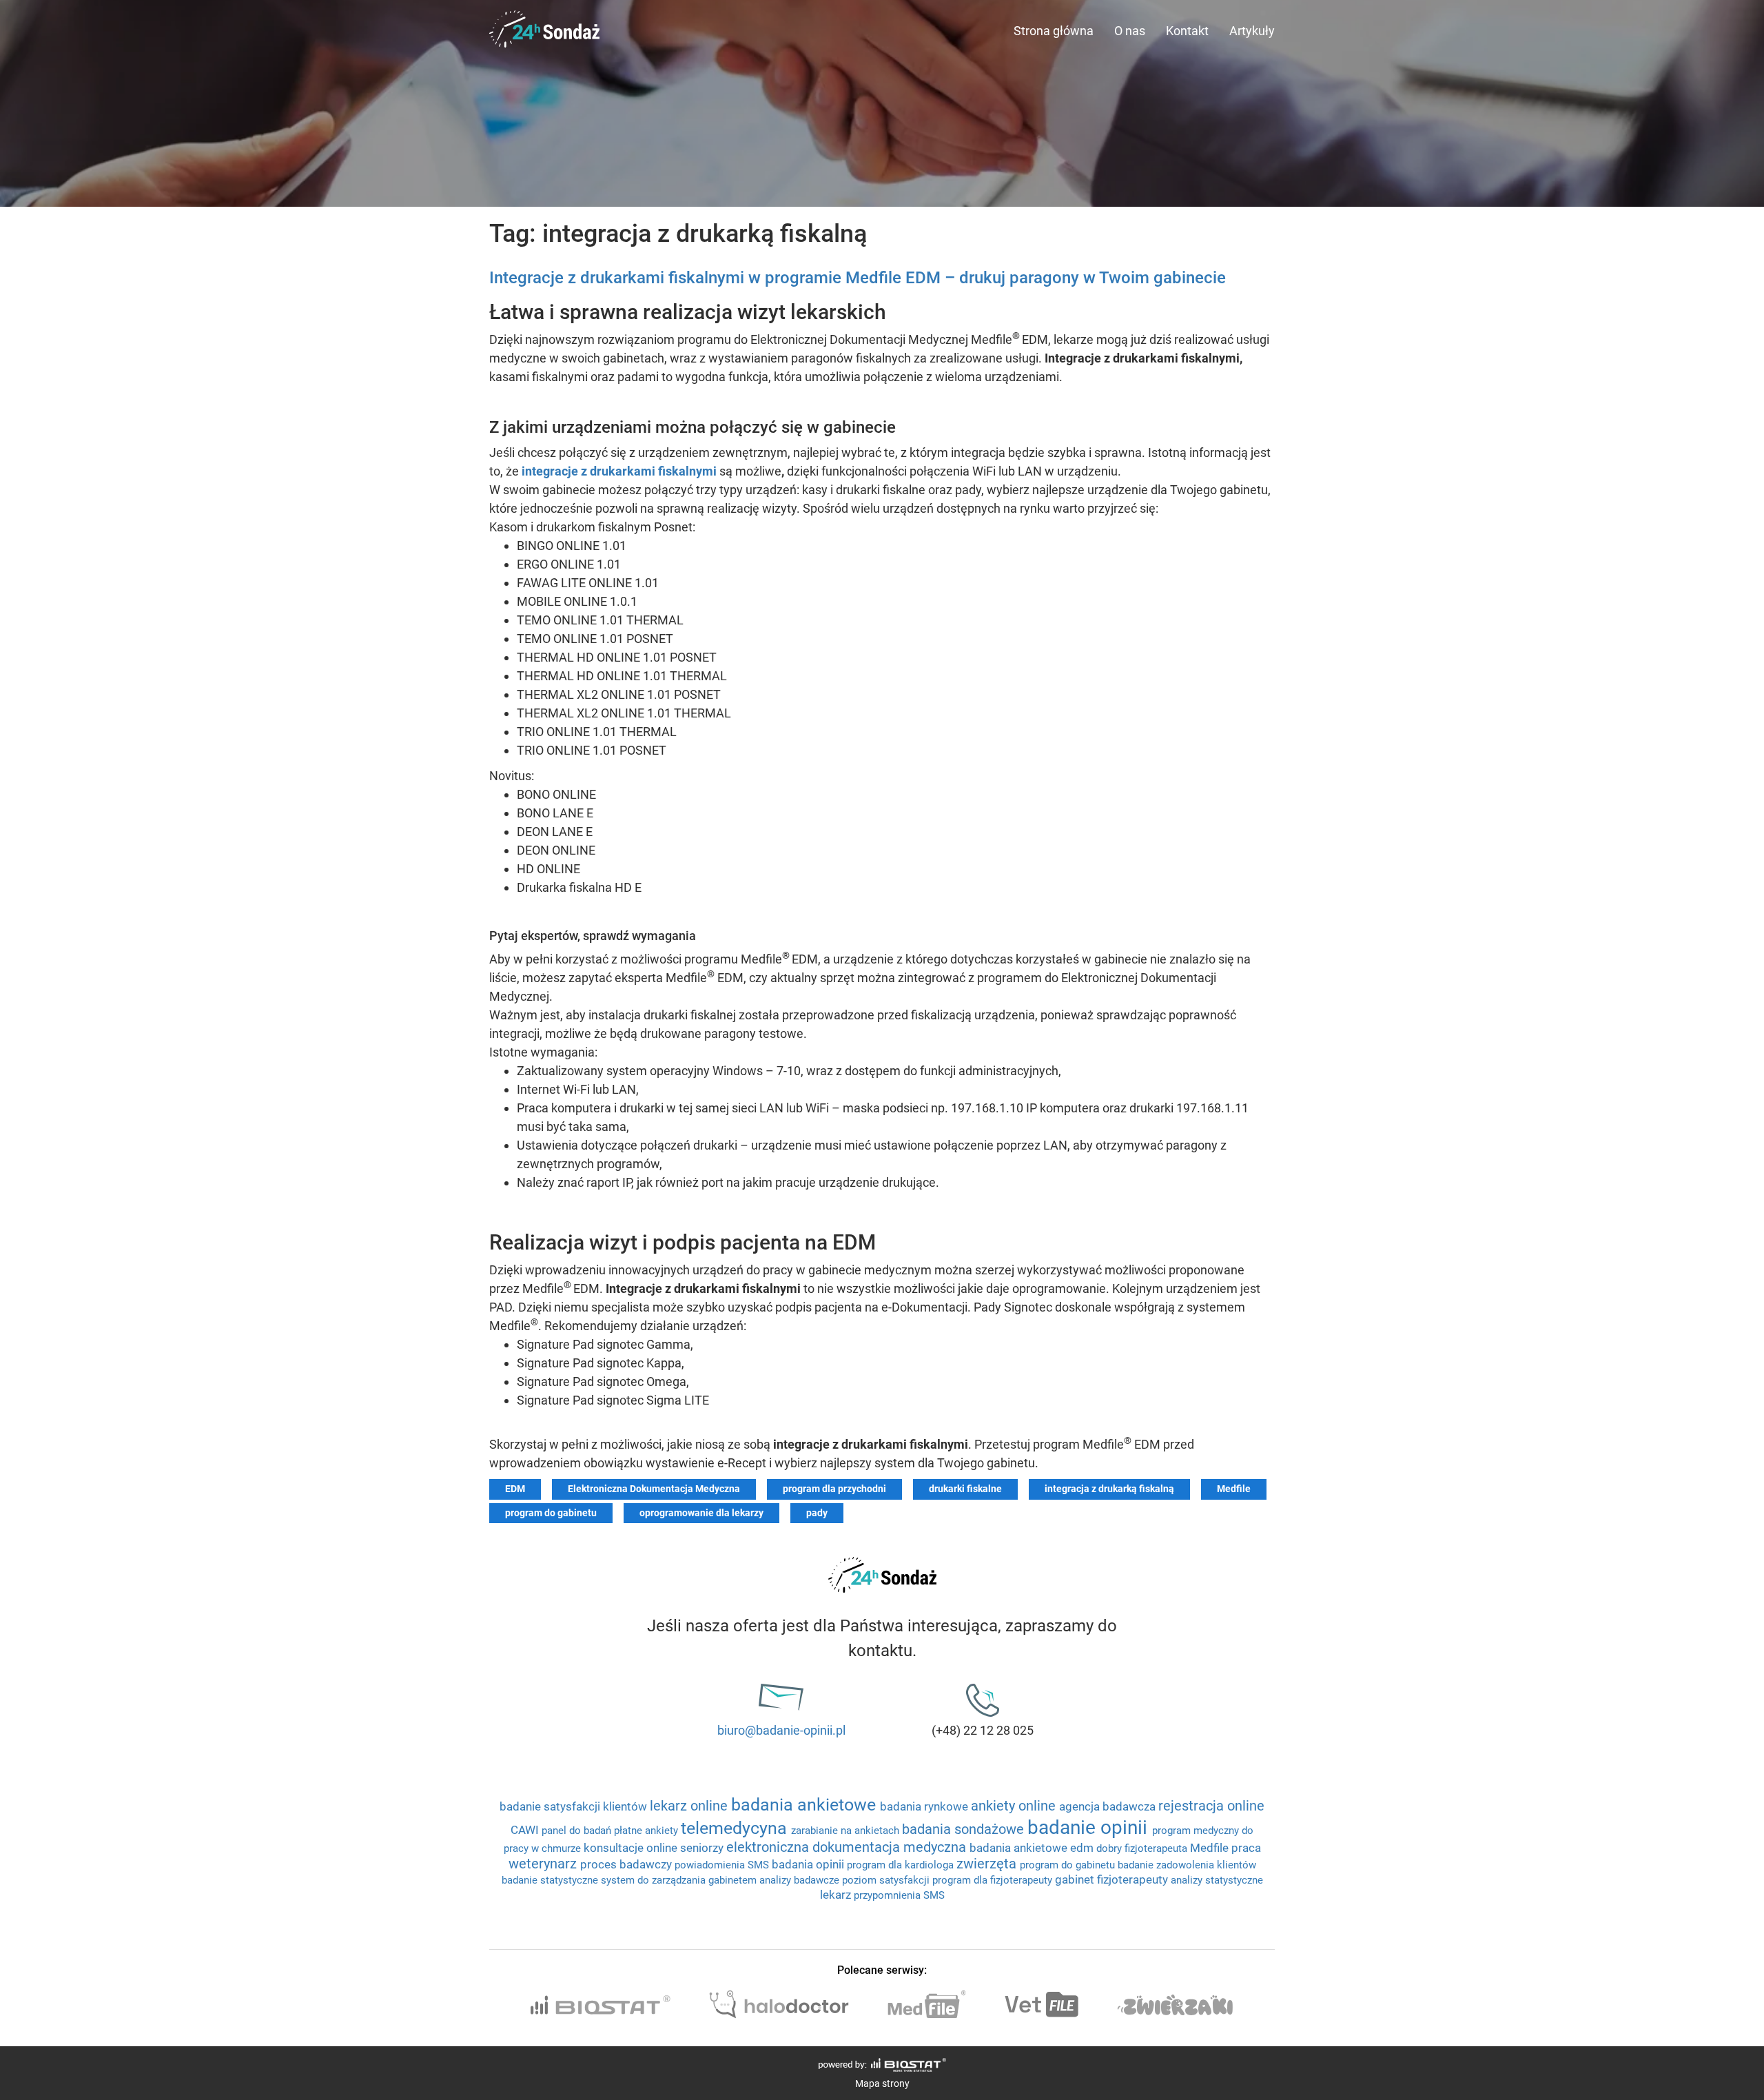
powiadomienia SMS (723, 1865)
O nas (1130, 31)
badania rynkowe (925, 1806)
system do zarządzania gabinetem (680, 1880)
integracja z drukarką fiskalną (1109, 1489)
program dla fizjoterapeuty (994, 1880)
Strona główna (1054, 31)
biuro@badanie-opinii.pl (781, 1730)
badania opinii (809, 1864)
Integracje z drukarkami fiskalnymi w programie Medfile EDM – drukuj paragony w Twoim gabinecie (858, 278)
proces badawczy (627, 1864)
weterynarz (544, 1864)
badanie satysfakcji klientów (575, 1806)
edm (1083, 1848)
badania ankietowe (806, 1805)
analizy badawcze (801, 1880)
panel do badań (578, 1831)
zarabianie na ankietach (847, 1831)
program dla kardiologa (902, 1865)
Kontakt (1187, 31)
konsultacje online (632, 1848)
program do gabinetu (551, 1513)
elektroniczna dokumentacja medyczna (848, 1847)
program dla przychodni (834, 1489)
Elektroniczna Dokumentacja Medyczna (654, 1489)
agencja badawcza (1109, 1806)
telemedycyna (736, 1828)
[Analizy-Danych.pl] (544, 17)
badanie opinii (1090, 1827)
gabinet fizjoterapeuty (1113, 1879)
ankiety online (1015, 1806)
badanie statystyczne (551, 1880)
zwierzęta (988, 1864)
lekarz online (690, 1806)
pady (817, 1513)
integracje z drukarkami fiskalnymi (619, 471)
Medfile (1234, 1489)
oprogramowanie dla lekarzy (701, 1513)
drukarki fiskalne (965, 1489)
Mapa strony (882, 2083)
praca (1246, 1848)
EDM (515, 1489)
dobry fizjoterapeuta (1143, 1848)
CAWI (526, 1830)
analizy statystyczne (1217, 1880)
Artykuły (1252, 31)
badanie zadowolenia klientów (1187, 1865)
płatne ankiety (647, 1831)
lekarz (837, 1895)
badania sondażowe (965, 1829)
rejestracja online (1211, 1806)
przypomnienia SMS (899, 1895)
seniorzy (703, 1848)
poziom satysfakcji (887, 1880)
